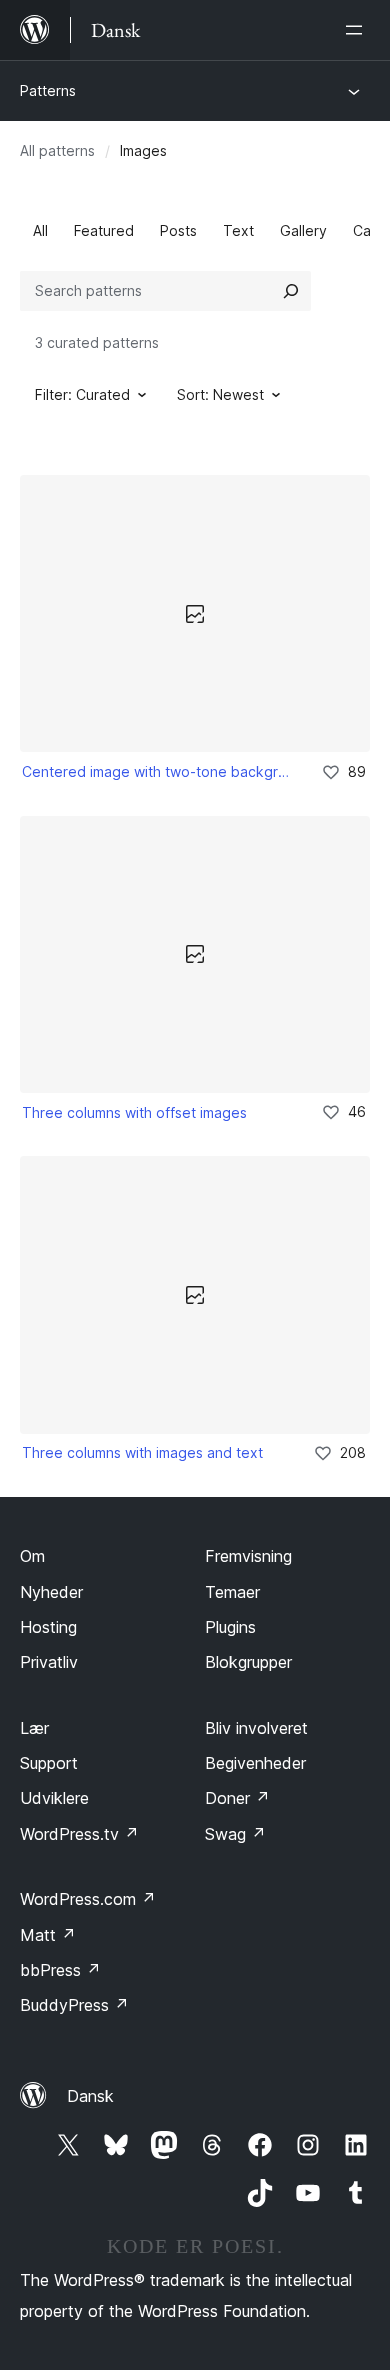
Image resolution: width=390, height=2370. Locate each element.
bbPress (60, 1970)
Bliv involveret (256, 1728)
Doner (237, 1798)
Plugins (230, 1627)
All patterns (57, 150)
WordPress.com (88, 1899)
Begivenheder (255, 1763)
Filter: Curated (82, 394)
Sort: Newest (220, 394)
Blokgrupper (248, 1662)
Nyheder (51, 1592)
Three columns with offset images (134, 1112)
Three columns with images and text (142, 1452)
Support (49, 1763)
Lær (34, 1728)
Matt (48, 1935)
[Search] (291, 291)
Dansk (90, 2096)
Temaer (232, 1592)
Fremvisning (248, 1556)
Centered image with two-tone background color (158, 771)
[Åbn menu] (358, 30)
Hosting (48, 1627)
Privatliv (49, 1662)
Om (32, 1556)
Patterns (48, 90)
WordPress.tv (79, 1834)
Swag (235, 1834)
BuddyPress (74, 2005)
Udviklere (54, 1798)
